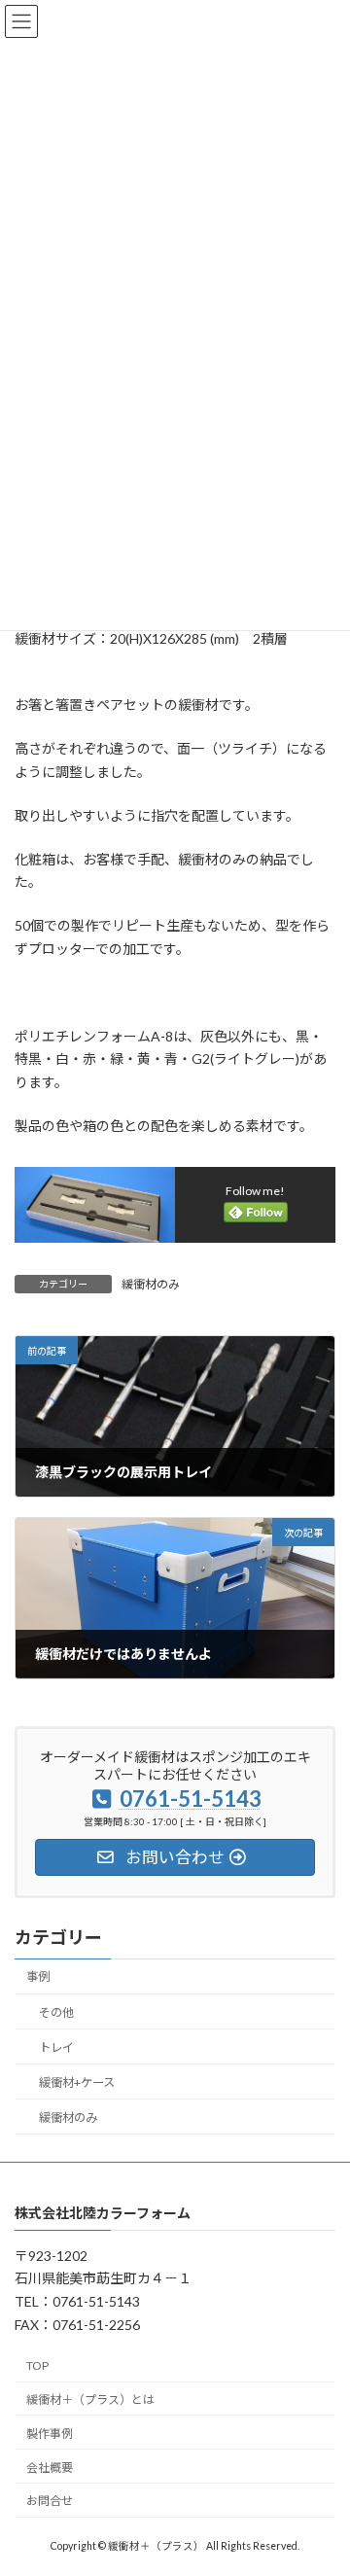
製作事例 (50, 2434)
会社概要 (50, 2468)
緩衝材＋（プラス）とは (90, 2400)
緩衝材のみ (151, 1284)
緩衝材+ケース (77, 2082)
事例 (38, 1976)
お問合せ (50, 2502)
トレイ (56, 2047)
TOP (37, 2366)
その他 (56, 2012)
